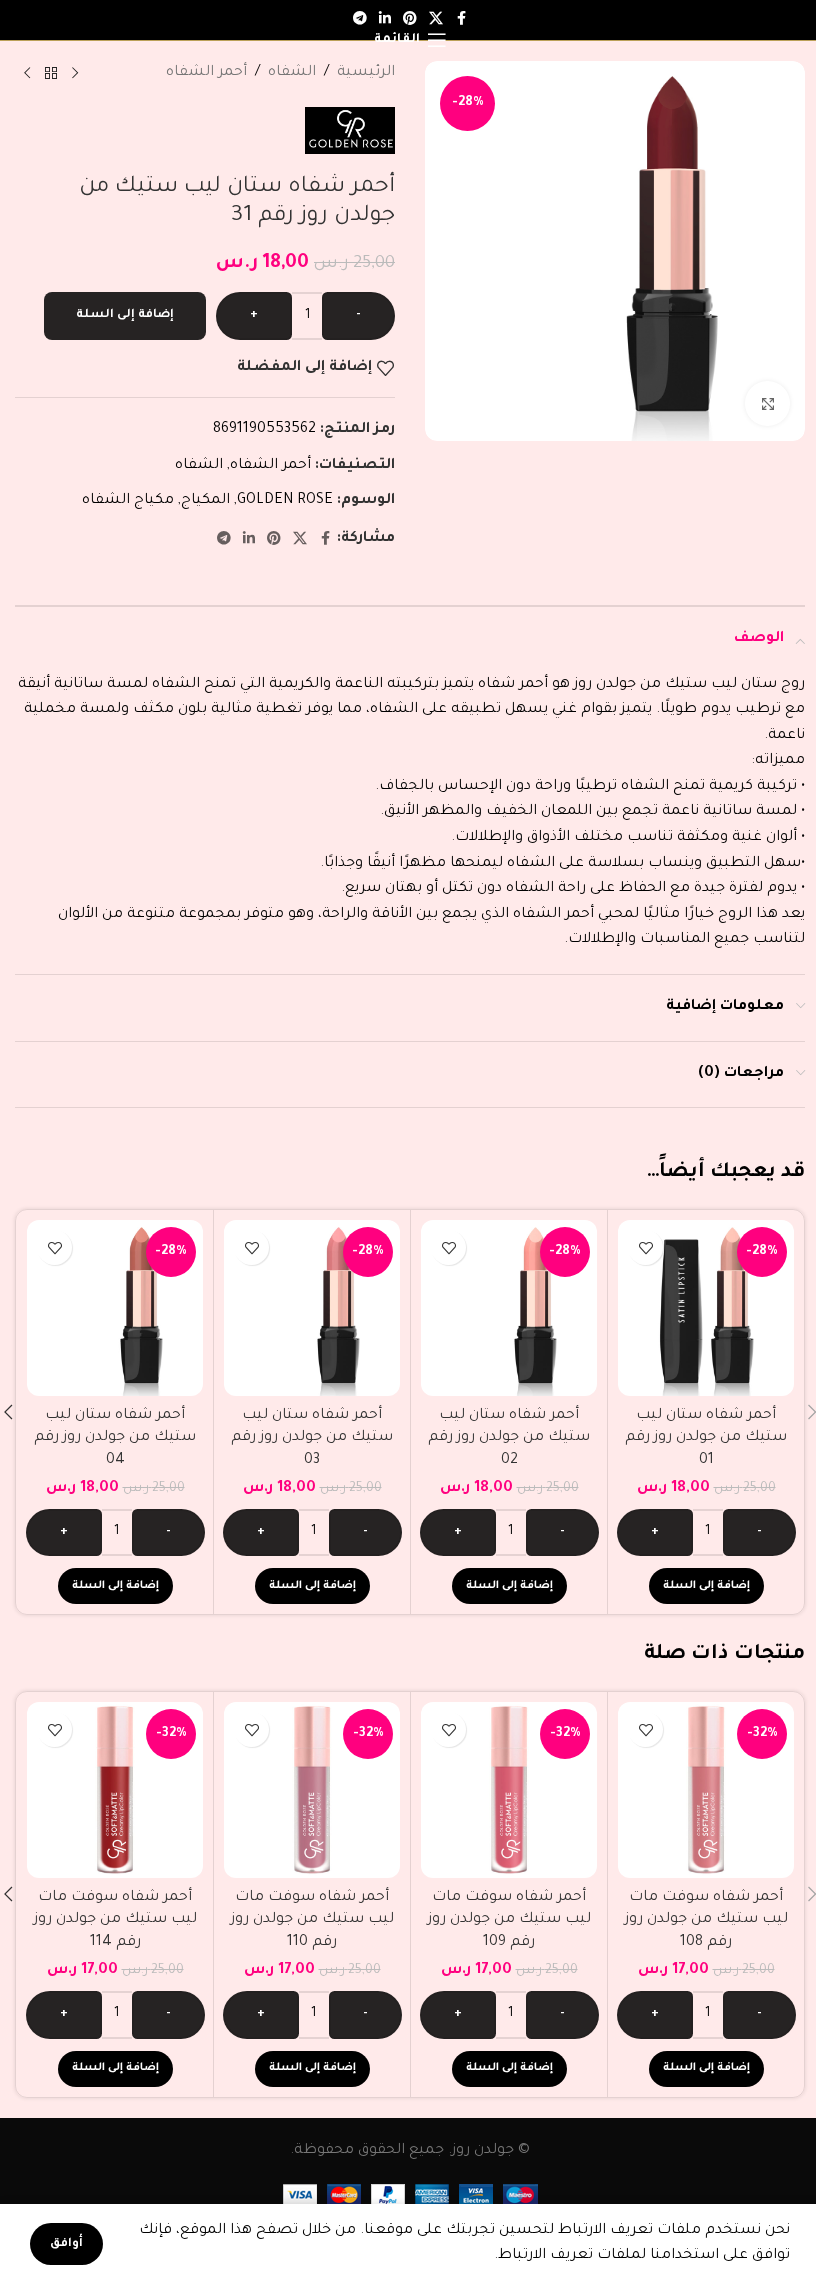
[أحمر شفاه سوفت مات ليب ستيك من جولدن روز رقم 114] (115, 1790)
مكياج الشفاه (128, 501)
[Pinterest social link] (274, 540)
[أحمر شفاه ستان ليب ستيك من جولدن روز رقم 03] (312, 1308)
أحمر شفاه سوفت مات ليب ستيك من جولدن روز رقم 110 (312, 1920)
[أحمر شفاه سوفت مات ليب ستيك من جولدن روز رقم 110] (312, 1790)
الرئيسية (366, 73)
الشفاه (292, 73)
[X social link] (300, 540)
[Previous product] (75, 74)
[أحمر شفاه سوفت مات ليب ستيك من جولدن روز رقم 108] (706, 1790)
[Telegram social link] (360, 20)
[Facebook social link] (461, 20)
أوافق (66, 2244)
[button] (706, 1586)
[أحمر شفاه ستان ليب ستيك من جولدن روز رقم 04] (115, 1308)
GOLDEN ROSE (285, 501)
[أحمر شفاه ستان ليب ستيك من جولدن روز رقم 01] (706, 1308)
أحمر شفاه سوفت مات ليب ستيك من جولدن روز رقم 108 (706, 1920)
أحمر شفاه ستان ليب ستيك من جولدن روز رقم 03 (312, 1438)
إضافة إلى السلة (125, 315)
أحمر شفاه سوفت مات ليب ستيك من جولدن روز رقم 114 (115, 1920)
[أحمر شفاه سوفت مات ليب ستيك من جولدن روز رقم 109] (509, 1790)
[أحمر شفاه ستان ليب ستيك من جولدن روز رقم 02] (509, 1308)
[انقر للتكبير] (767, 403)
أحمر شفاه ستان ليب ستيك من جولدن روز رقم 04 (115, 1438)
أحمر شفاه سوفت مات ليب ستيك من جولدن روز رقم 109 (509, 1920)
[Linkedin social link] (249, 540)
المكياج (205, 501)
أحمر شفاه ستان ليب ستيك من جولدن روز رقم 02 (509, 1438)
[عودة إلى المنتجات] (51, 74)
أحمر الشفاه (206, 73)
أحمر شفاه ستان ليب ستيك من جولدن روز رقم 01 (706, 1438)
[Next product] (27, 74)
